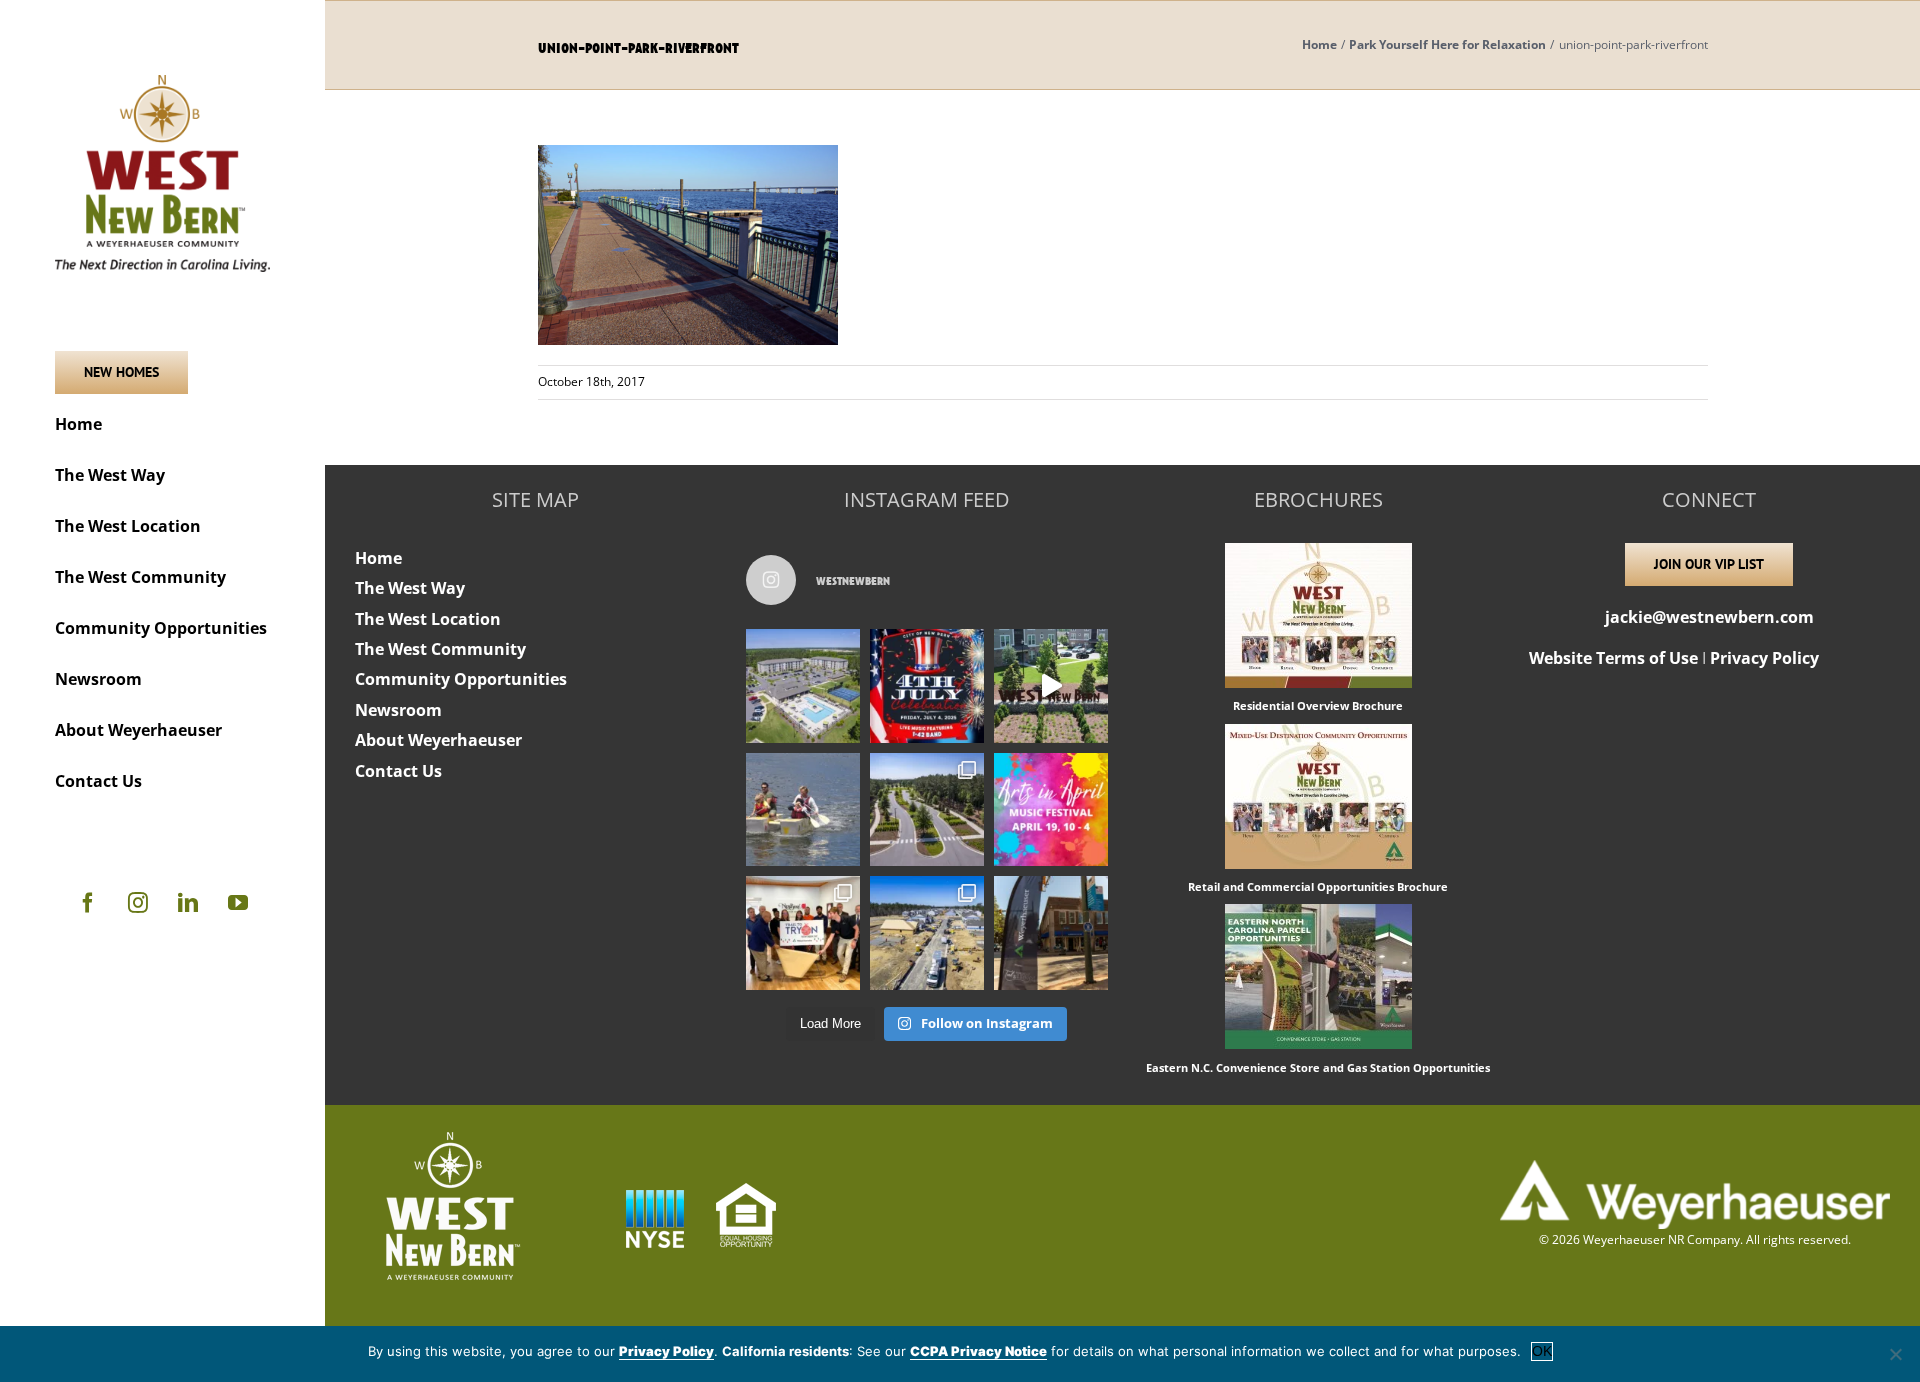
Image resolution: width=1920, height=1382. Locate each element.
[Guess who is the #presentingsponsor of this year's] (1051, 933)
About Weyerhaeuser (438, 740)
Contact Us (398, 771)
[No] (1895, 1354)
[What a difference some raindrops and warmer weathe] (927, 810)
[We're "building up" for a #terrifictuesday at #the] (927, 933)
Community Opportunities (461, 679)
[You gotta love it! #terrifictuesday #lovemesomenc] (1051, 686)
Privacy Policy (1764, 658)
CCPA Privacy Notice (978, 1351)
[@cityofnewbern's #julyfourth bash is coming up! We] (927, 686)
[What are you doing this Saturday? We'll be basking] (803, 810)
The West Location (428, 619)
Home (378, 558)
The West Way (410, 588)
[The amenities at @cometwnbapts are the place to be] (803, 686)
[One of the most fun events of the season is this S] (1051, 810)
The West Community (440, 649)
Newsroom (398, 710)
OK (1542, 1351)
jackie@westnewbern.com (1709, 617)
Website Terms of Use (1613, 658)
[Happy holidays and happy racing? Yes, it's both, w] (803, 933)
